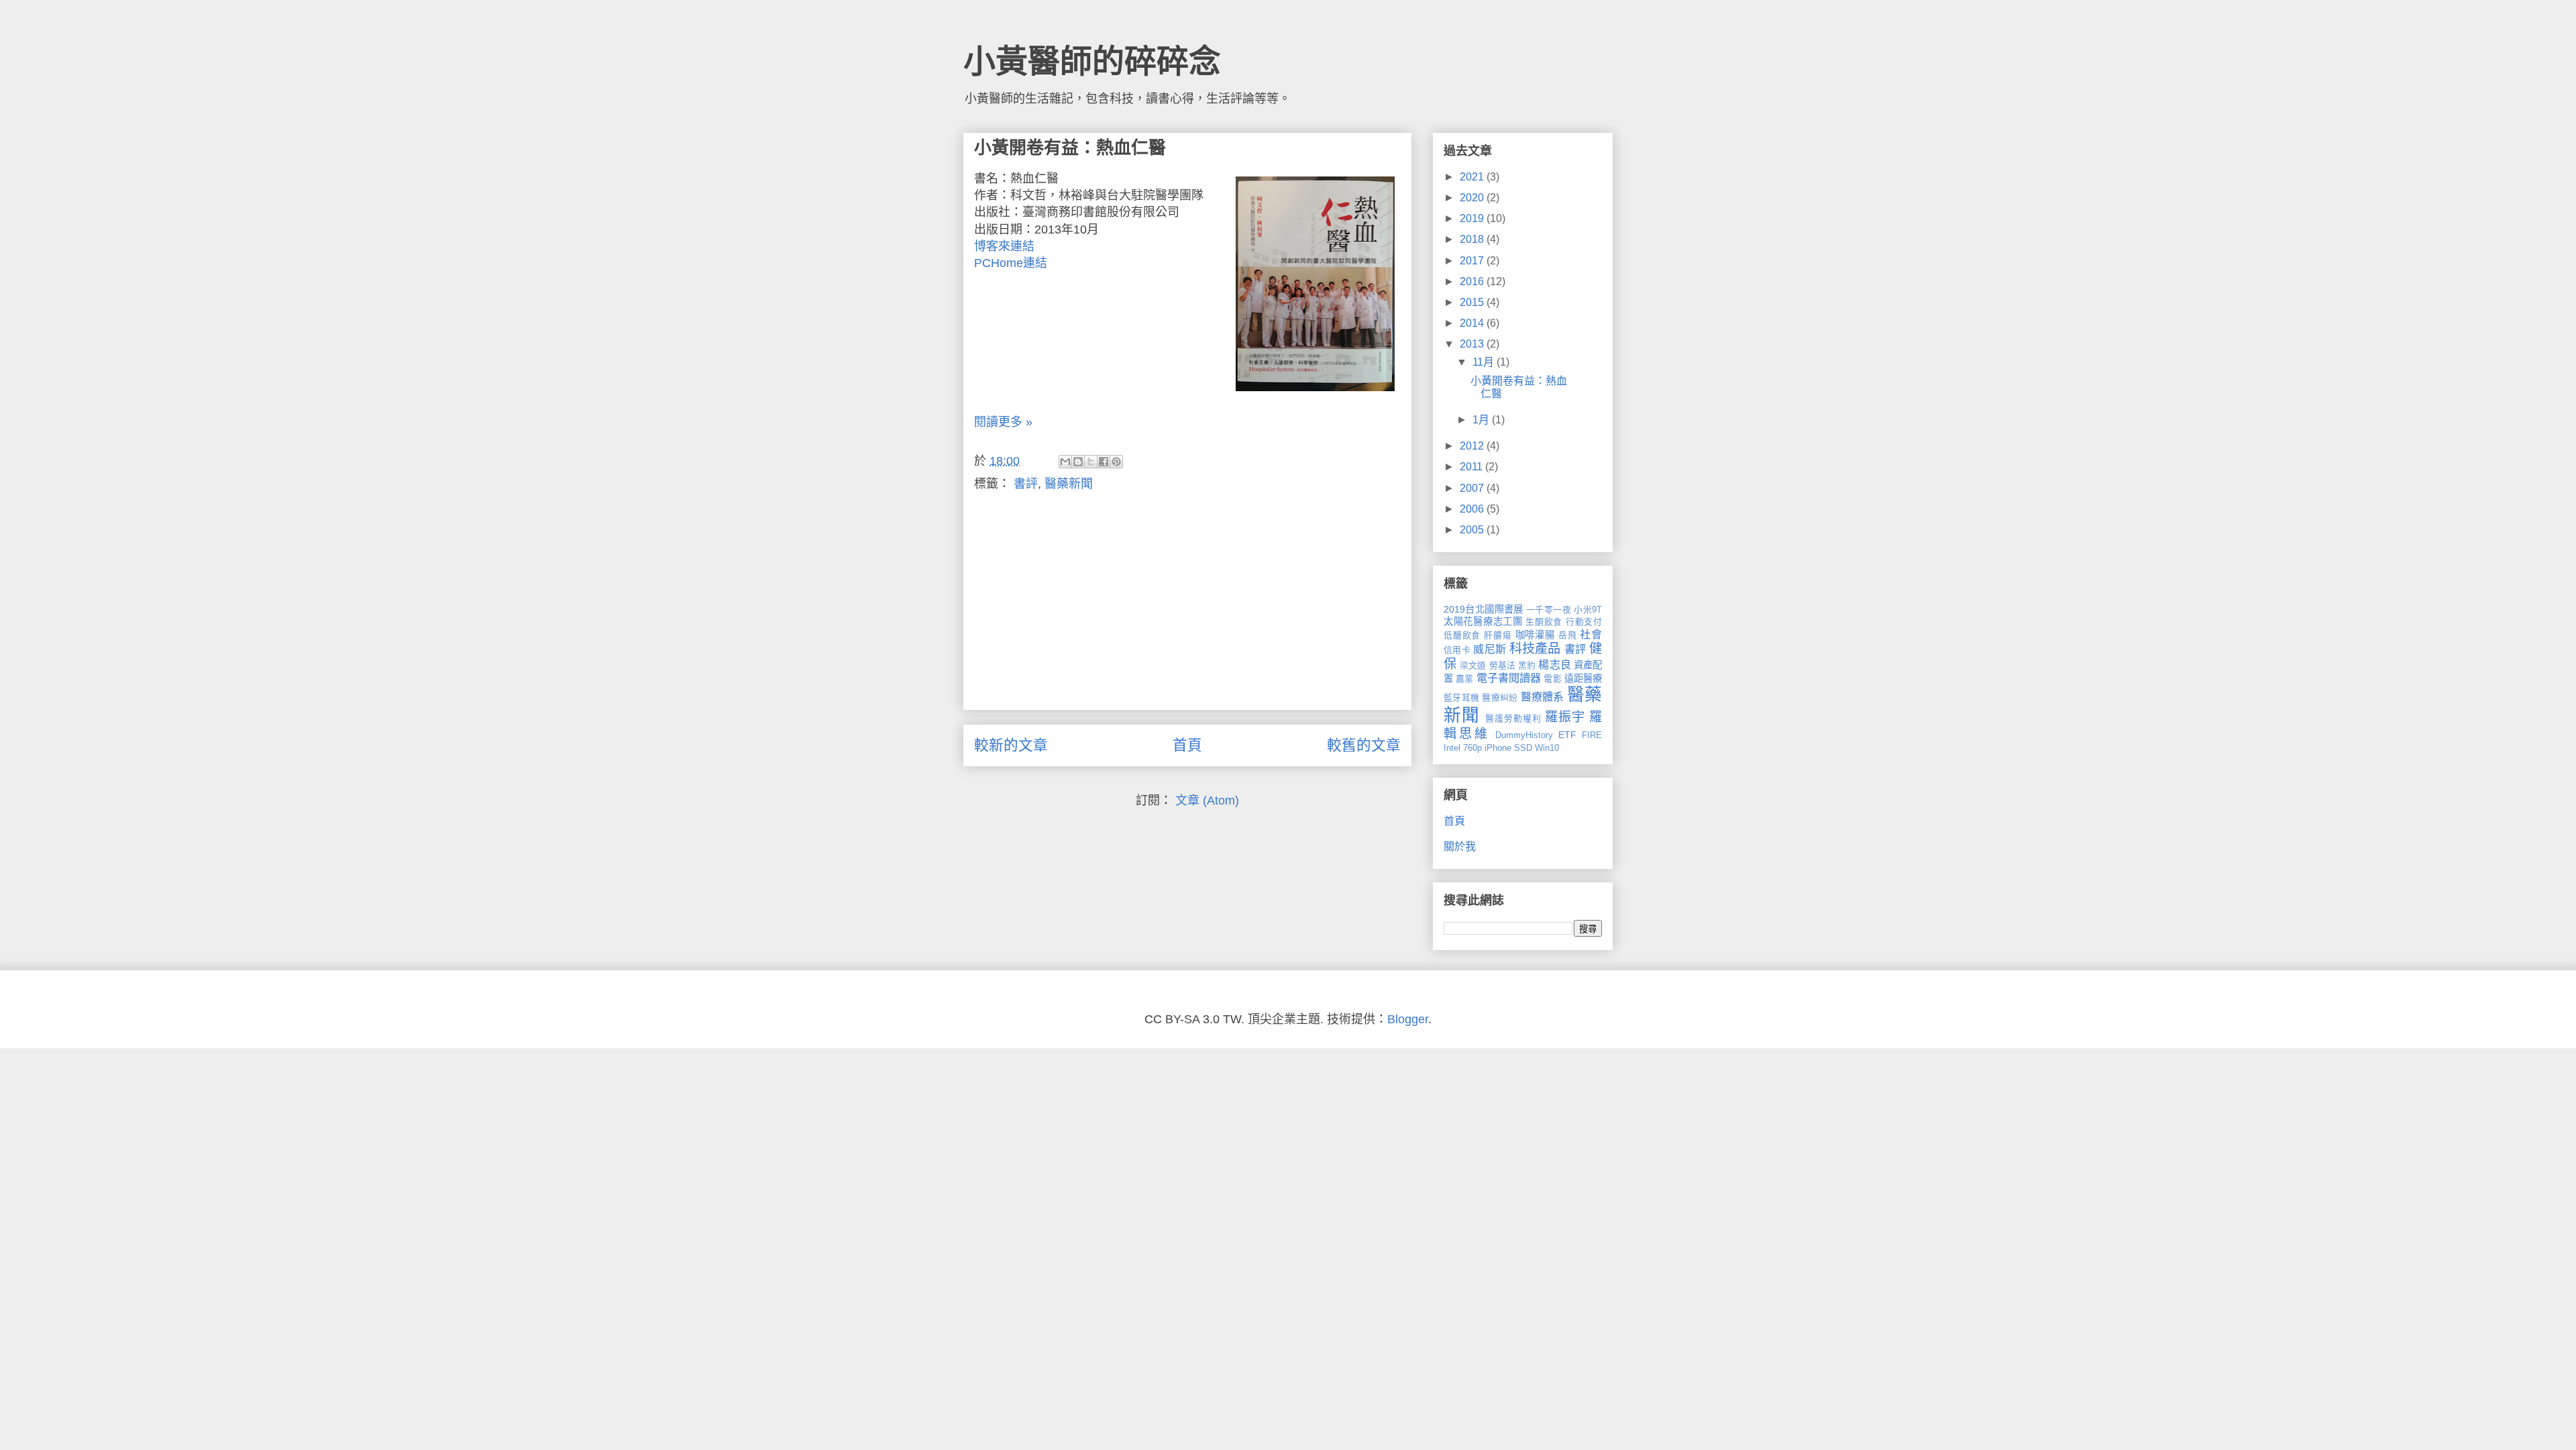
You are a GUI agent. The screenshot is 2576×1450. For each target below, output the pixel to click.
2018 (1473, 239)
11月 (1485, 362)
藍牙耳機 (1461, 697)
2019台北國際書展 (1484, 609)
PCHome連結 (1011, 263)
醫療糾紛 (1500, 697)
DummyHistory (1524, 735)
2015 (1473, 302)
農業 (1464, 679)
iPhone (1498, 748)
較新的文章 (1011, 745)
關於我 (1460, 846)
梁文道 (1473, 665)
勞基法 (1502, 665)
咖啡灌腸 (1535, 635)
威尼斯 (1490, 649)
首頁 (1187, 745)
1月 (1482, 420)
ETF (1567, 735)
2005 (1473, 530)
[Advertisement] (1187, 605)
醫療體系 (1543, 697)
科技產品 (1535, 649)
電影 (1552, 679)
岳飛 (1568, 635)
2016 (1473, 281)
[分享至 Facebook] (1104, 462)
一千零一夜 (1549, 610)
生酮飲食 (1544, 622)
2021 (1473, 177)
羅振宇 (1565, 717)
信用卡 (1457, 650)
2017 (1473, 261)
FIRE (1592, 735)
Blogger (1408, 1019)
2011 (1472, 467)
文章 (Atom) (1207, 800)
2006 (1473, 509)
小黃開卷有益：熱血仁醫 (1070, 148)
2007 (1473, 488)
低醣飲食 (1462, 635)
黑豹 (1527, 665)
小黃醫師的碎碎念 (1092, 61)
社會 (1591, 634)
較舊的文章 (1364, 745)
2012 (1473, 446)
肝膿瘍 (1498, 635)
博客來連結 (1004, 246)
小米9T (1588, 610)
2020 (1473, 198)
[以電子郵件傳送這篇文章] (1065, 462)
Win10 (1547, 748)
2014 (1473, 323)
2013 (1473, 344)
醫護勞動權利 (1513, 718)
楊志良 (1554, 665)
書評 (1026, 484)
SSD (1523, 748)
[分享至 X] (1091, 462)
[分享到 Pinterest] (1116, 462)
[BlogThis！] (1078, 462)
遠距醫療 (1583, 678)
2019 (1473, 218)
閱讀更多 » (1003, 422)
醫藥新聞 (1069, 484)
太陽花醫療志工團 (1483, 621)
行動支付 (1584, 622)
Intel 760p (1463, 748)
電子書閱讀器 (1509, 678)
